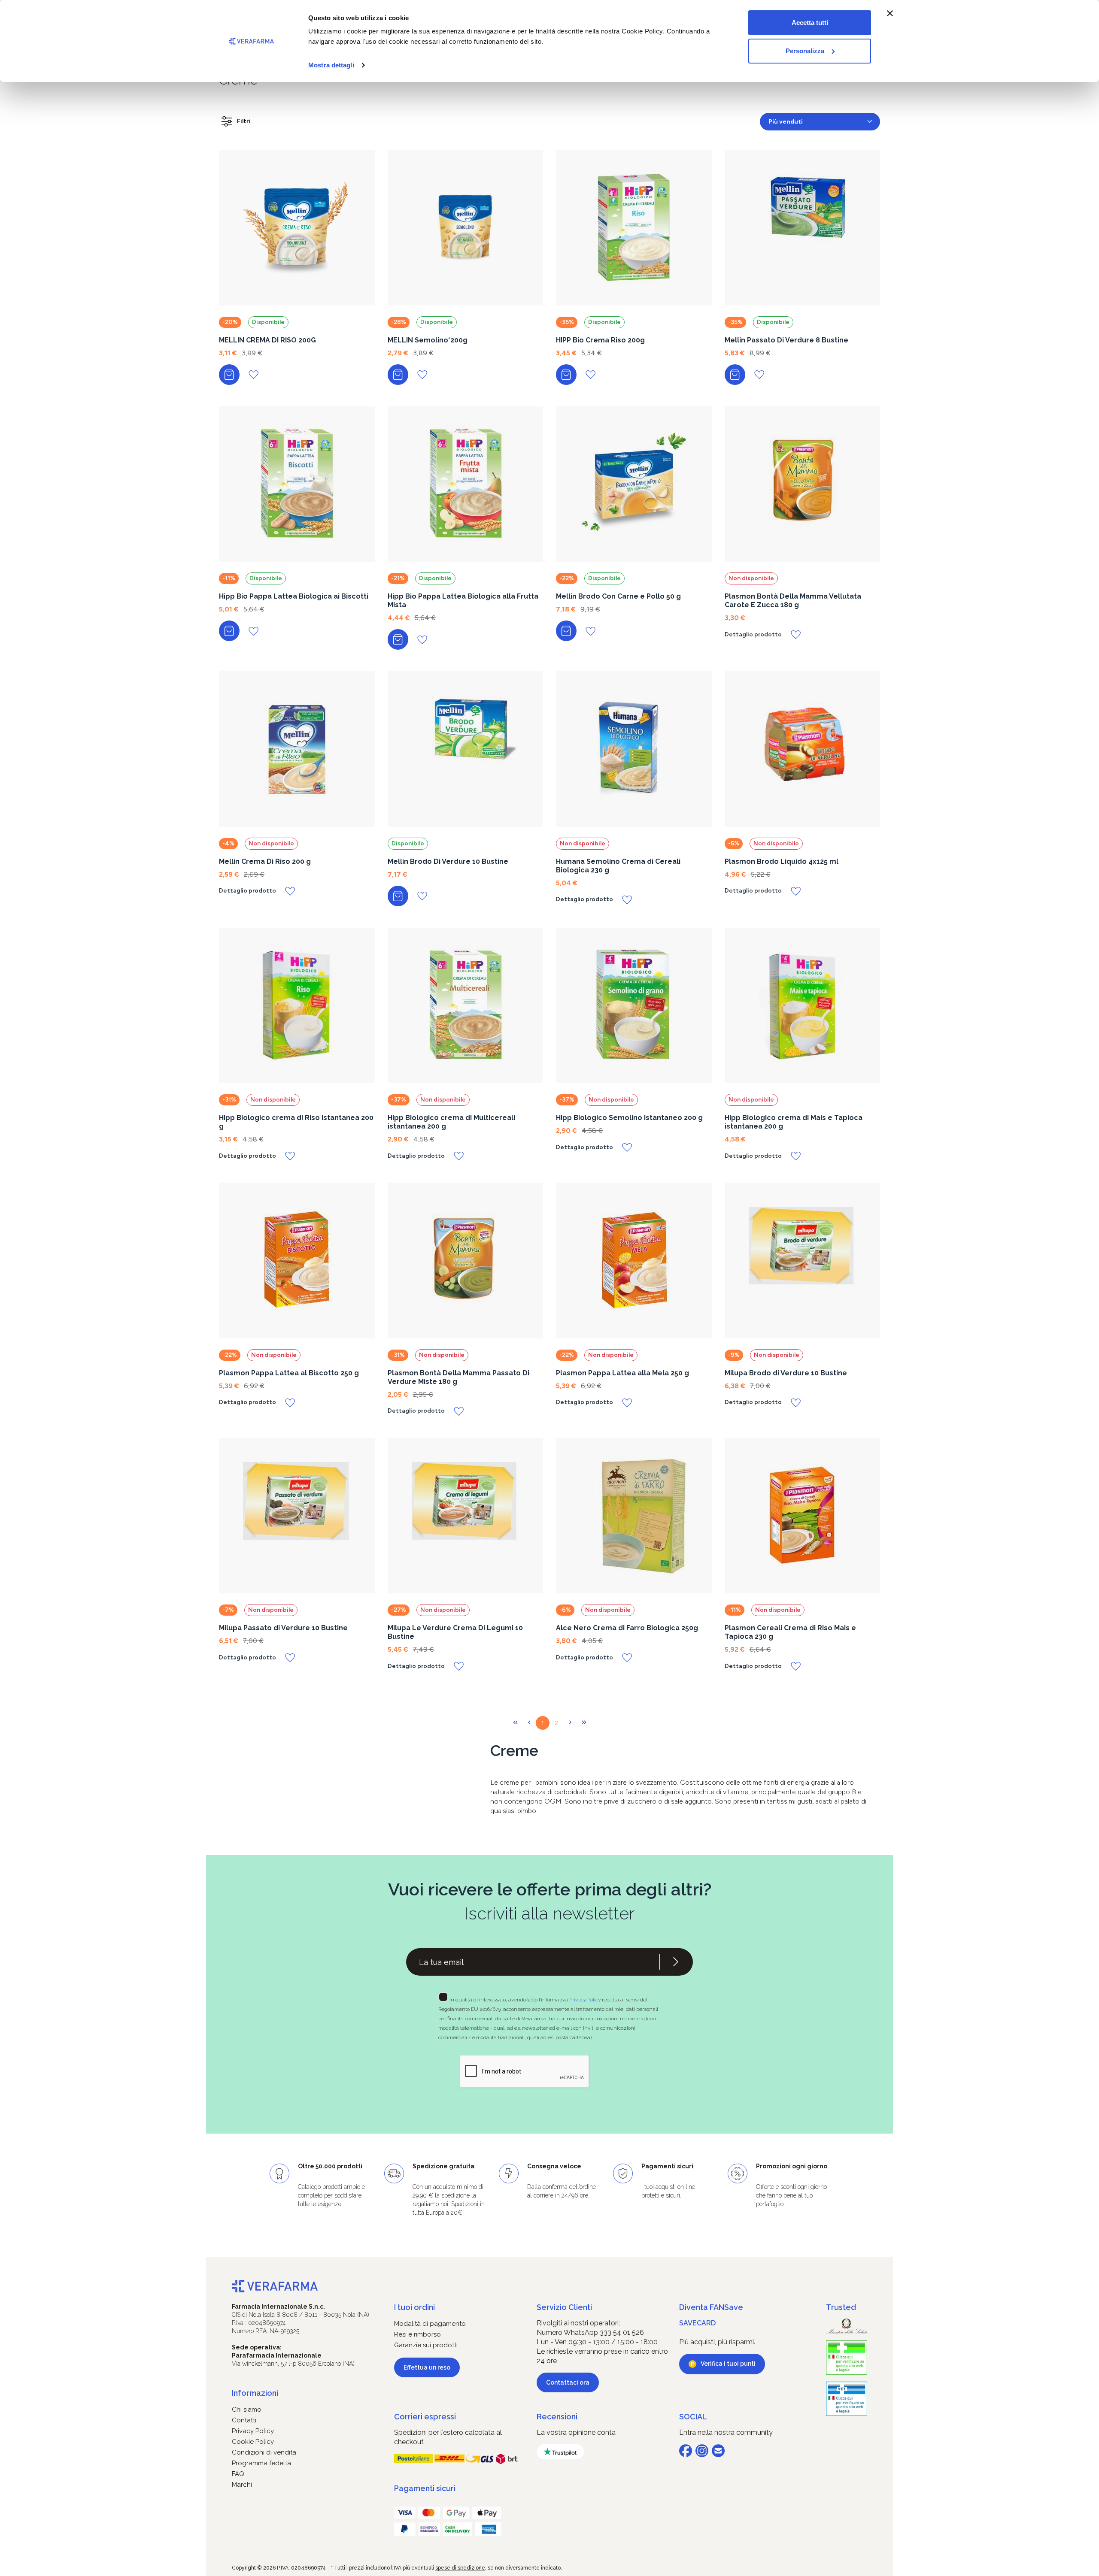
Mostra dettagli (331, 65)
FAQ (238, 2474)
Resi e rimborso (417, 2334)
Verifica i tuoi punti (728, 2364)
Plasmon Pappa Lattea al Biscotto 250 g (289, 1373)
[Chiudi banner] (890, 13)
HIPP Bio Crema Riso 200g (600, 340)
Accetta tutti (810, 23)
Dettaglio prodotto (753, 635)
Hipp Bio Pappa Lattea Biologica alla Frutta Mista (463, 601)
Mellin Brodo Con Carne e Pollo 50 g (618, 596)
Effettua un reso (427, 2367)
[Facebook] (686, 2451)
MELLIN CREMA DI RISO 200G (267, 340)
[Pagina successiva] (570, 1723)
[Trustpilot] (560, 2452)
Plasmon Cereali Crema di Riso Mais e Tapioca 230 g (790, 1632)
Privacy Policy (586, 2000)
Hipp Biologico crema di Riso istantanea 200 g (296, 1122)
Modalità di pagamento (430, 2324)
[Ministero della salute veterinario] (847, 2399)
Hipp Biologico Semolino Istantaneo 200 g (629, 1118)
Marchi (242, 2485)
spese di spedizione (460, 2568)
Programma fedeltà (261, 2463)
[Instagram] (702, 2451)
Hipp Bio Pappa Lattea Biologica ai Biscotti (294, 596)
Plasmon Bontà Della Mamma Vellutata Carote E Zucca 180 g (793, 601)
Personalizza (805, 51)
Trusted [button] (841, 2307)
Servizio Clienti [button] (564, 2307)
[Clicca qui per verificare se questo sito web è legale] (847, 2358)
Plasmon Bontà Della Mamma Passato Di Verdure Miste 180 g (458, 1377)
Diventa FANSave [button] (711, 2307)
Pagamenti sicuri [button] (425, 2488)
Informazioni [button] (255, 2393)
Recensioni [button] (557, 2417)
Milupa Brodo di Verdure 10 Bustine (786, 1373)
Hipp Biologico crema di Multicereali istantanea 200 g (451, 1122)
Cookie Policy (253, 2442)
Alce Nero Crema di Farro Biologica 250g (627, 1628)
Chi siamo (247, 2410)
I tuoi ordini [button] (414, 2307)
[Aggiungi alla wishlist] (253, 374)
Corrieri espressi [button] (425, 2417)
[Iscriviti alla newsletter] (676, 1962)
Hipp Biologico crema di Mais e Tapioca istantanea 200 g (794, 1122)
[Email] (718, 2451)
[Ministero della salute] (847, 2326)
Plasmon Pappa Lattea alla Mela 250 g (622, 1373)
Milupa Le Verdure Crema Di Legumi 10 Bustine (455, 1632)
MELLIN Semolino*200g (428, 340)
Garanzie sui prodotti (426, 2345)
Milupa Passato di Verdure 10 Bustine (283, 1628)
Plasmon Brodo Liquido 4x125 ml (782, 861)
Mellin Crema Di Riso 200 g (265, 861)
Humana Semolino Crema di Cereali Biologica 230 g (618, 866)
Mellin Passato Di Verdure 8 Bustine (786, 340)
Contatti (244, 2420)
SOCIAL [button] (693, 2417)
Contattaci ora (568, 2382)
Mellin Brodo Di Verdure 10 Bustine (448, 861)
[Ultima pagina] (584, 1723)
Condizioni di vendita (264, 2452)
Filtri (244, 121)
